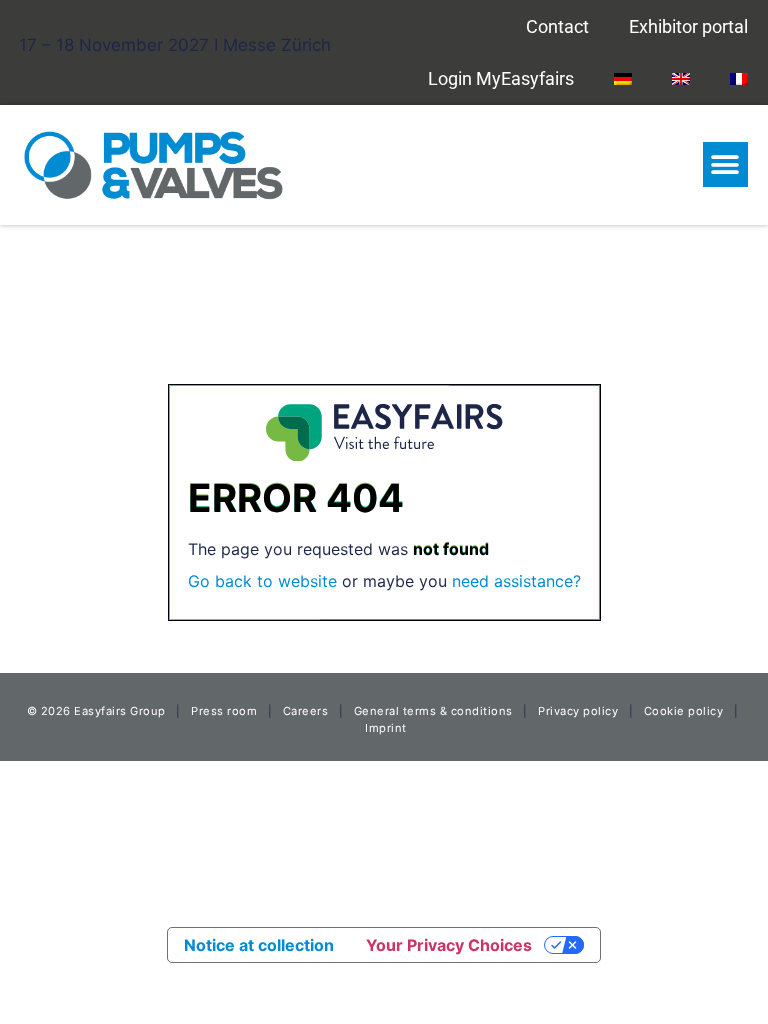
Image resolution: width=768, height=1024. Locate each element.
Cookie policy (684, 711)
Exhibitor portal (688, 26)
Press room (223, 711)
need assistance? (516, 581)
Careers (306, 711)
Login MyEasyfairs (501, 78)
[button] (725, 164)
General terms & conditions (433, 711)
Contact (557, 26)
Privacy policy (578, 711)
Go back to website (262, 581)
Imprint (386, 728)
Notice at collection (259, 945)
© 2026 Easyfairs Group (96, 711)
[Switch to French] (739, 78)
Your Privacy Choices (449, 945)
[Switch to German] (623, 78)
